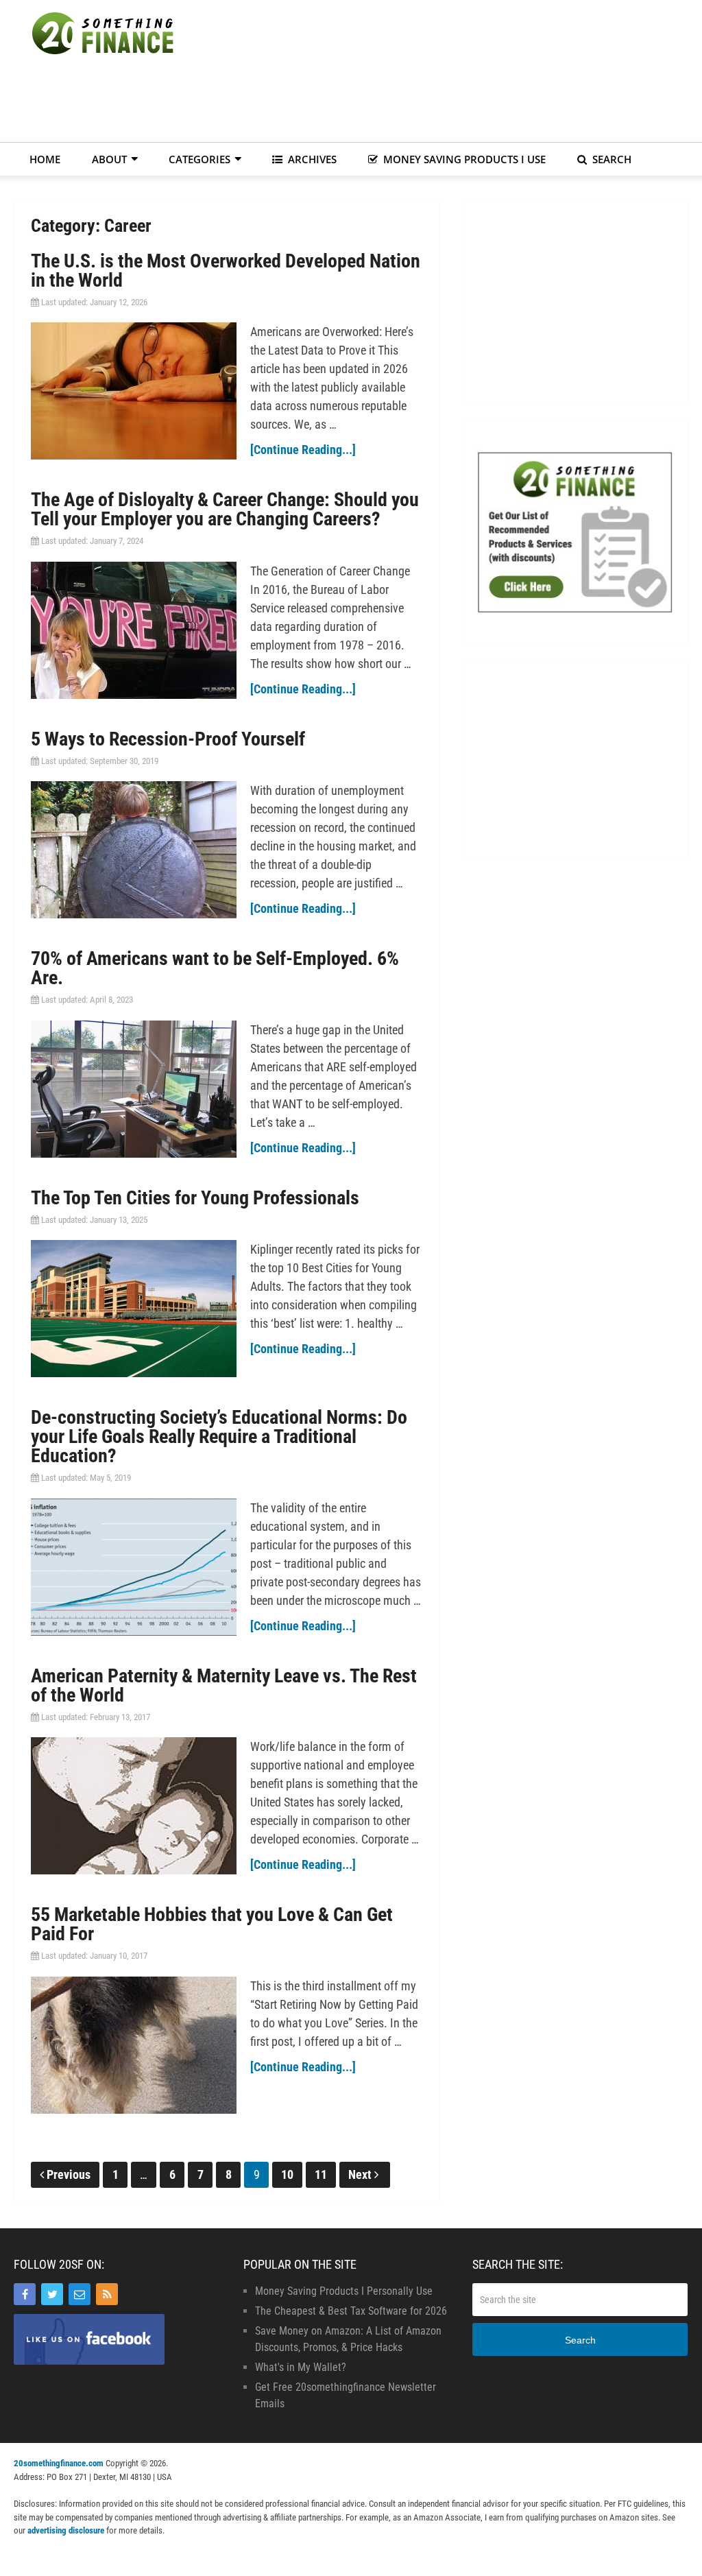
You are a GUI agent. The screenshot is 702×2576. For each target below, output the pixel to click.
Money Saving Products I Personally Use (344, 2291)
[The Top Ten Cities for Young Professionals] (134, 1309)
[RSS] (107, 2294)
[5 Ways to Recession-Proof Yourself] (134, 850)
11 (321, 2174)
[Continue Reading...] (303, 450)
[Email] (80, 2294)
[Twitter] (52, 2294)
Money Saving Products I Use (463, 159)
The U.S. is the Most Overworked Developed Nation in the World (226, 271)
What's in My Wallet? (301, 2367)
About (109, 159)
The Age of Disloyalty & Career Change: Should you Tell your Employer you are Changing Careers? (225, 509)
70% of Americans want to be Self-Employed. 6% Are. (215, 968)
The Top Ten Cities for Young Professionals (195, 1198)
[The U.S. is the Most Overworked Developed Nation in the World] (134, 391)
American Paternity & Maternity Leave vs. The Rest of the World (224, 1685)
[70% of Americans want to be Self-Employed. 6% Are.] (134, 1089)
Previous (69, 2174)
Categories (199, 159)
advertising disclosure (66, 2530)
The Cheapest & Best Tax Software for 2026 (351, 2311)
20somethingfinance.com (59, 2463)
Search (610, 159)
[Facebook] (25, 2294)
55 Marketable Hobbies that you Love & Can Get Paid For (212, 1924)
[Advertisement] (439, 103)
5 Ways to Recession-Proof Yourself (168, 739)
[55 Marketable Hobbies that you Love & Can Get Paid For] (134, 2045)
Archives (311, 159)
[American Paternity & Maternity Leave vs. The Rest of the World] (134, 1806)
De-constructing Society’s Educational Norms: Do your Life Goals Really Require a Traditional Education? (219, 1436)
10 (287, 2174)
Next (361, 2174)
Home (45, 159)
